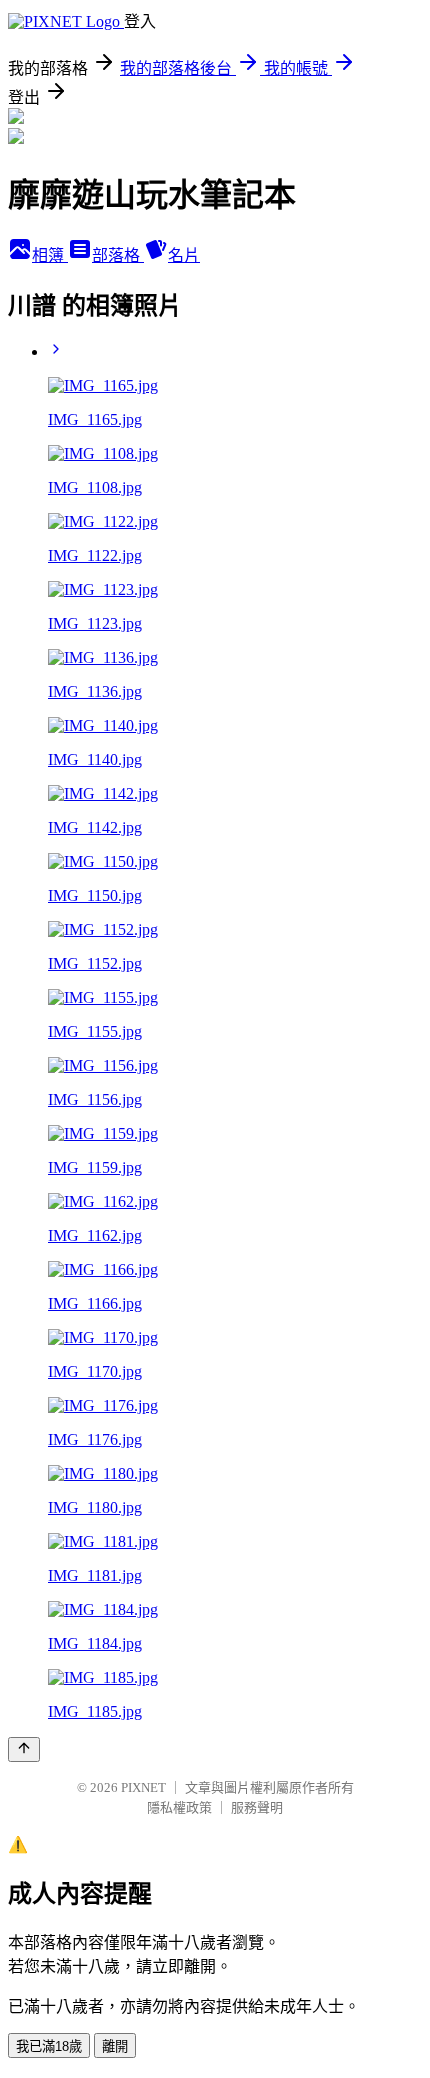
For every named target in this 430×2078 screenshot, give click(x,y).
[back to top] (24, 1749)
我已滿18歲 (49, 2046)
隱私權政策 (179, 1807)
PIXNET (143, 1787)
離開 (115, 2046)
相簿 (50, 255)
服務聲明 (257, 1807)
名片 (184, 255)
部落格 (118, 255)
